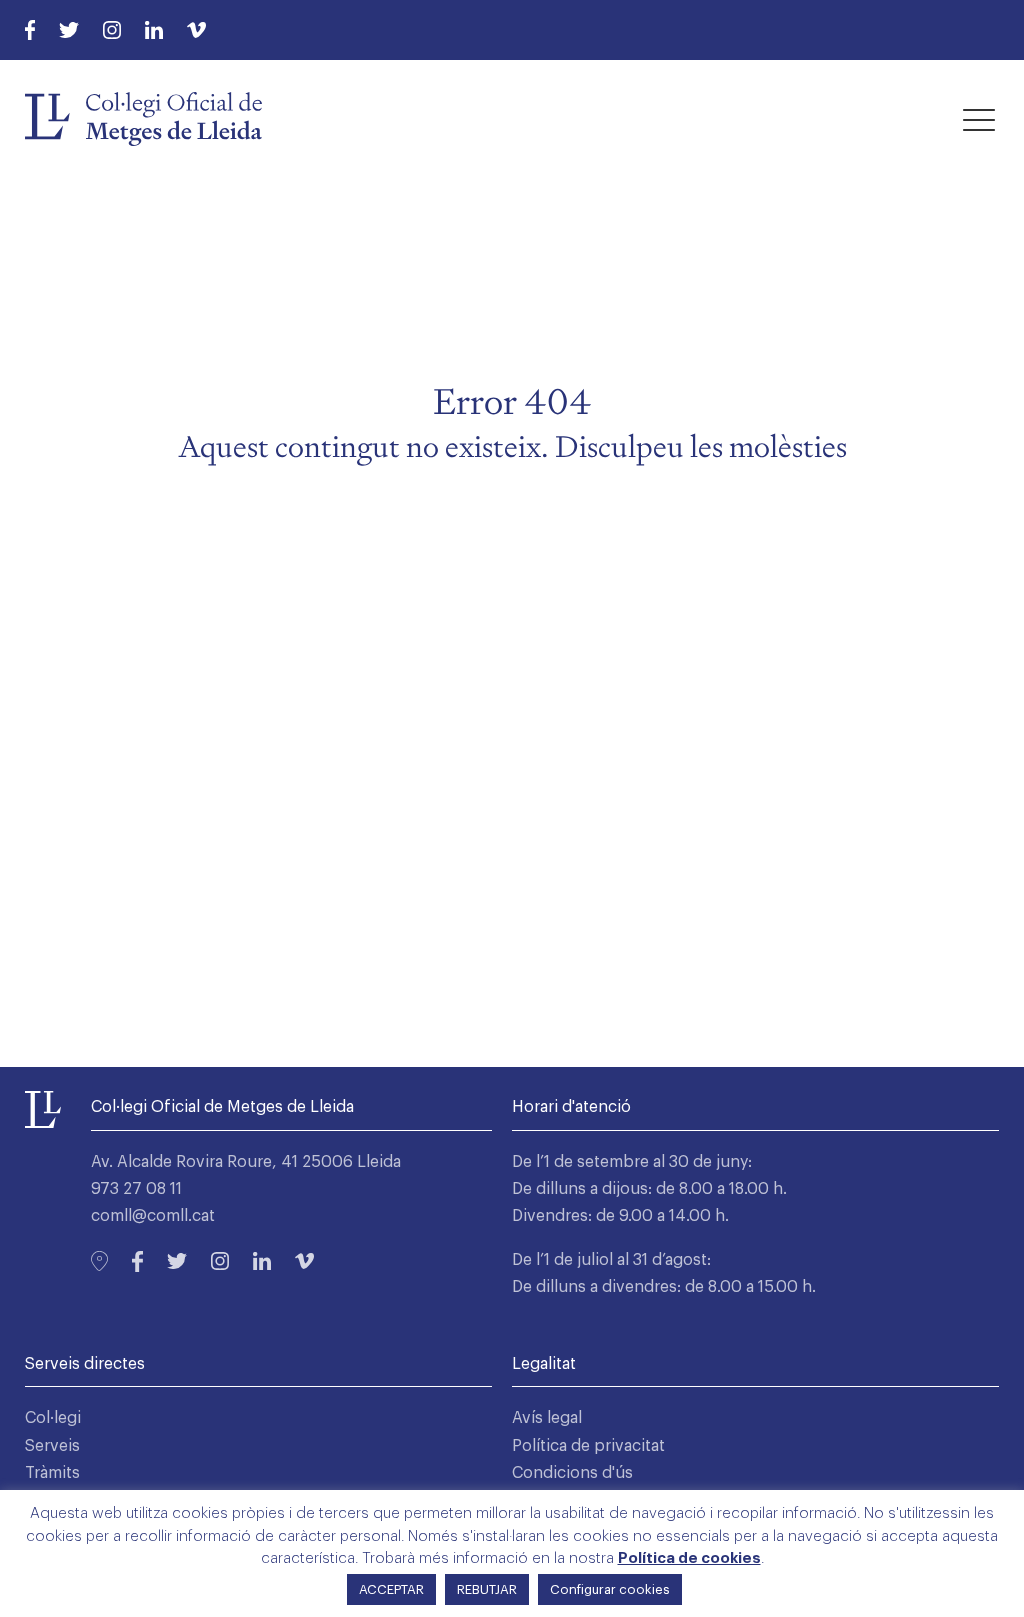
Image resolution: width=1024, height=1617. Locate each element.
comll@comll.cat (153, 1216)
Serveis (52, 1446)
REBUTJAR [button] (487, 1589)
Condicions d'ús (572, 1473)
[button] (979, 119)
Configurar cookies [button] (610, 1589)
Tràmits (52, 1473)
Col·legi (53, 1418)
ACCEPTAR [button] (391, 1589)
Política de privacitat (588, 1446)
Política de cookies (689, 1558)
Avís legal (547, 1418)
